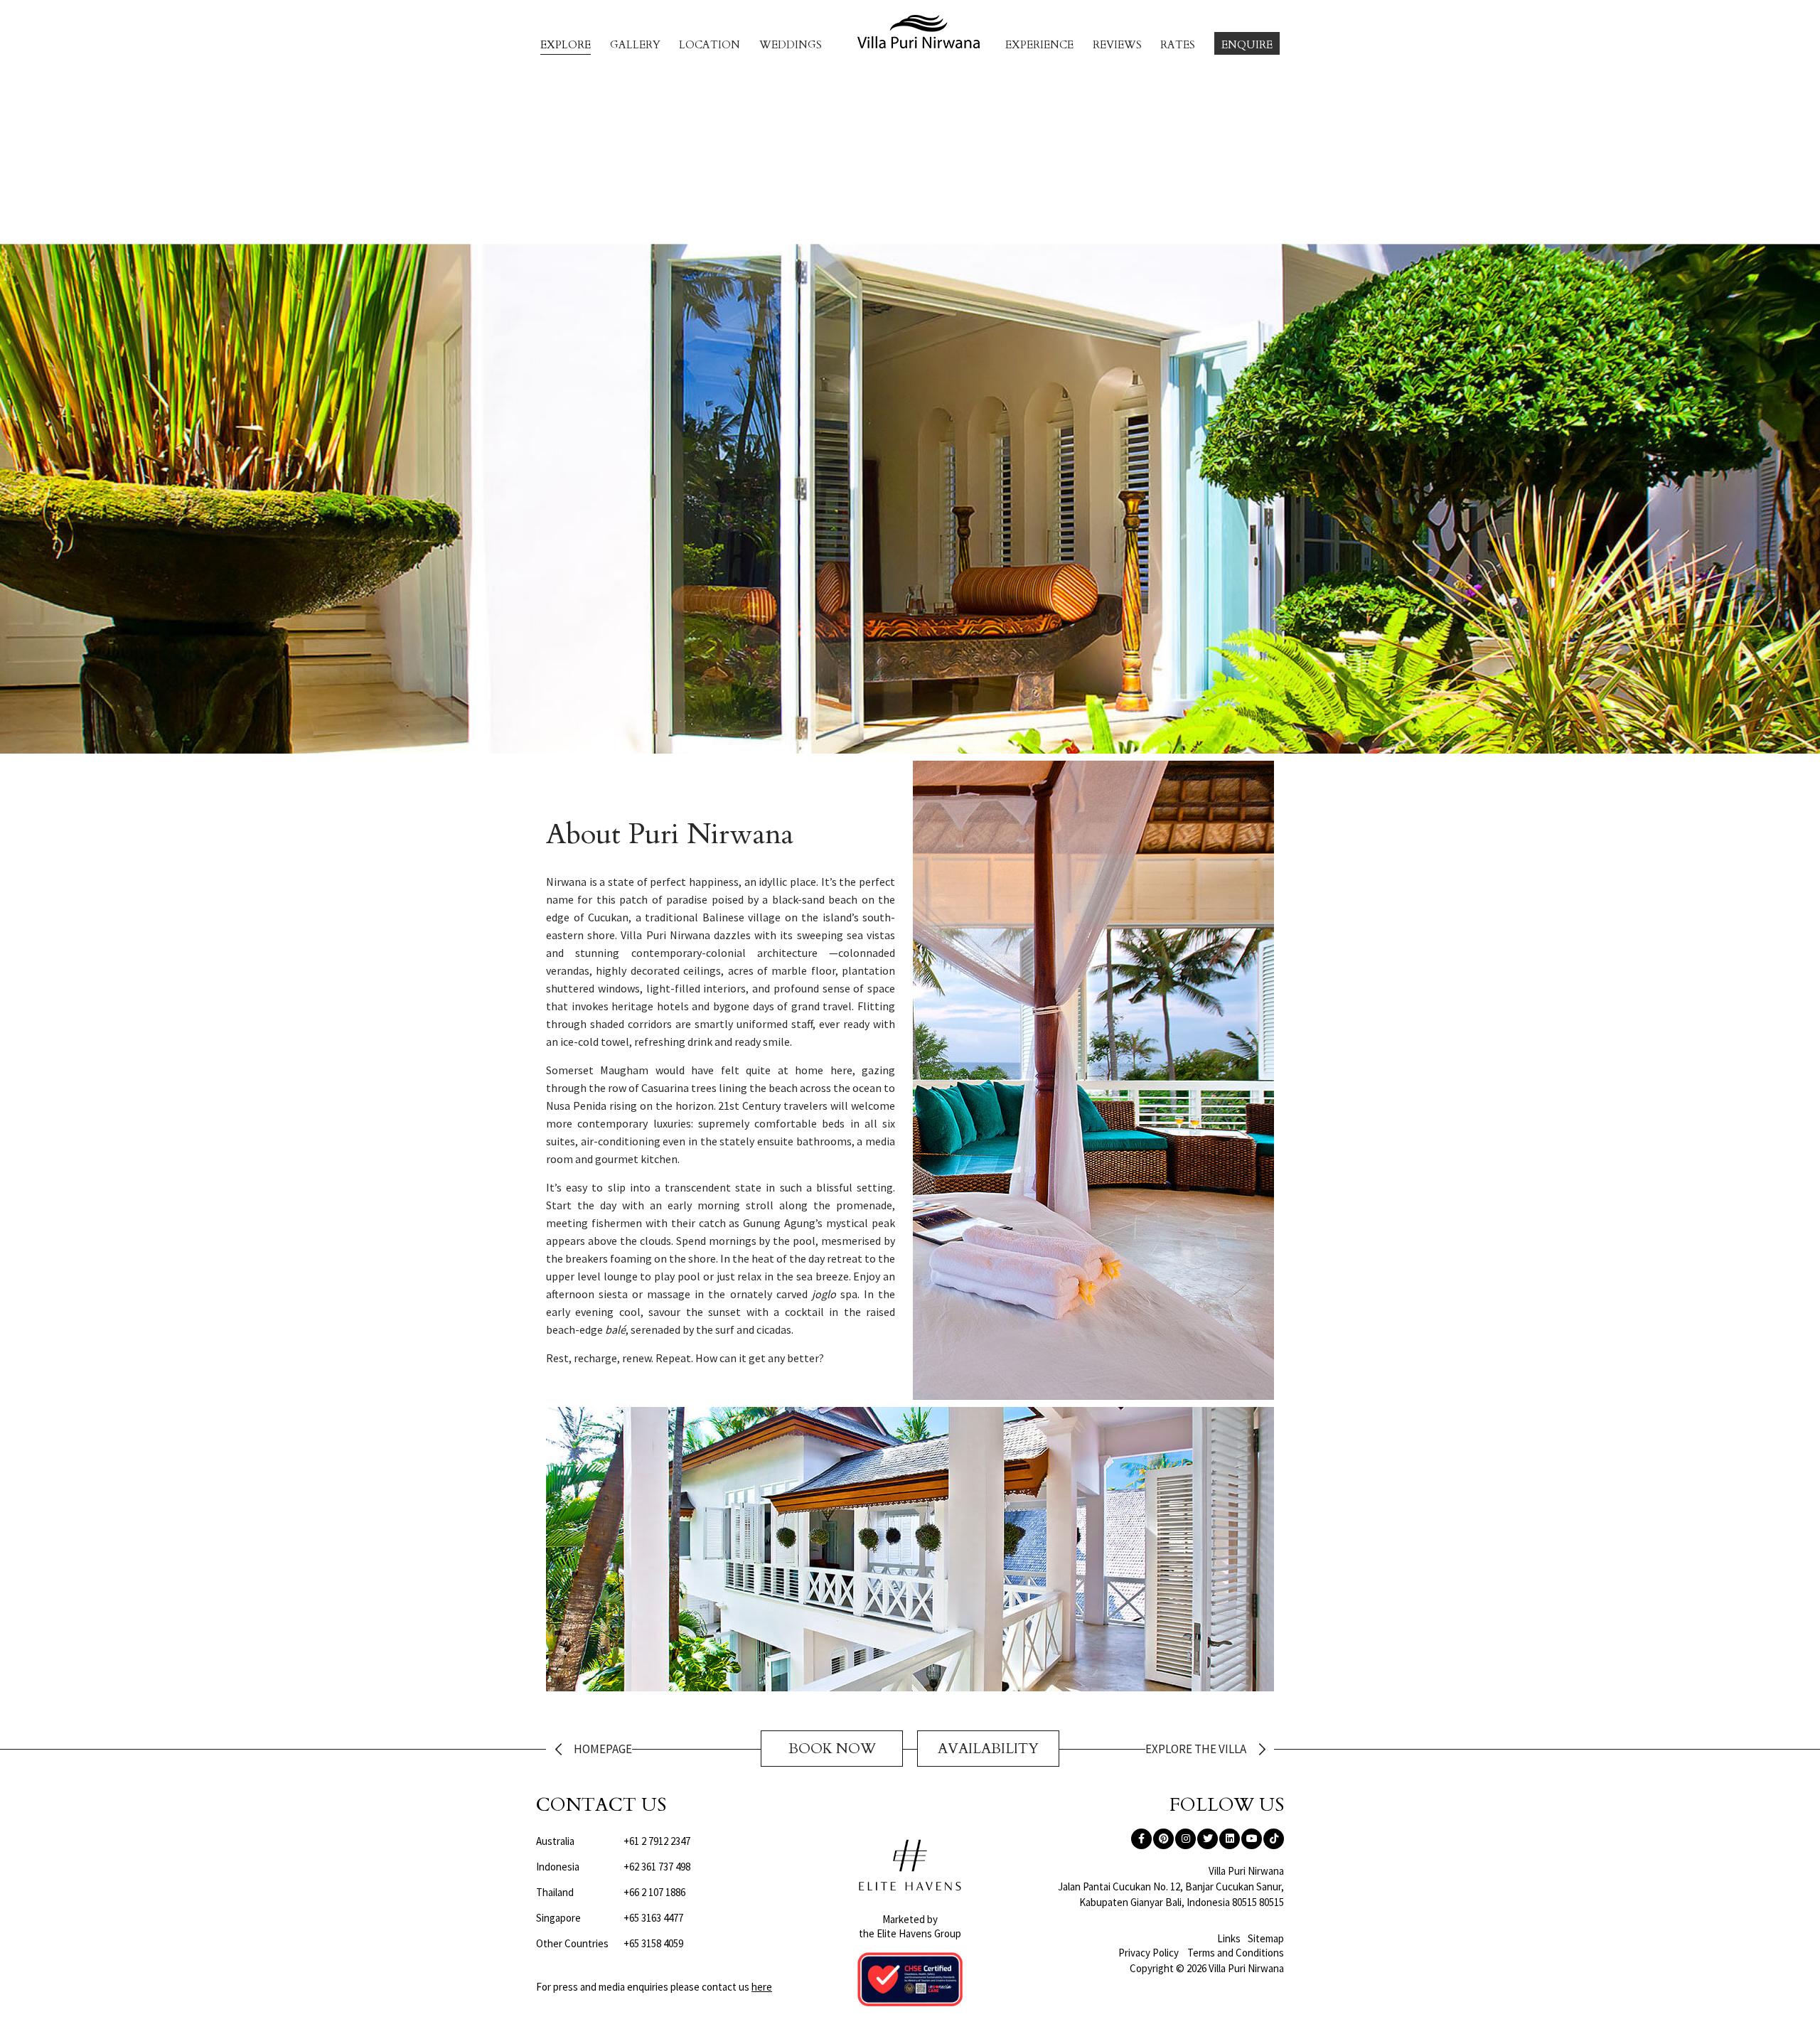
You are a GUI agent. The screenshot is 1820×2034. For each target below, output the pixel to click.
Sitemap (1266, 1938)
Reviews (1117, 45)
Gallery (635, 45)
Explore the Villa (1196, 1750)
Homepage (603, 1750)
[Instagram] (1185, 1839)
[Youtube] (1252, 1839)
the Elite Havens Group (910, 1933)
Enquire (1247, 45)
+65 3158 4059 (610, 1943)
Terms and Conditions (1236, 1953)
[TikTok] (1274, 1839)
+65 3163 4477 (610, 1918)
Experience (1039, 45)
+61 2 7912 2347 (613, 1841)
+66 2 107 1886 (611, 1892)
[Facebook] (1141, 1839)
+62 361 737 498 (613, 1867)
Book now (832, 1749)
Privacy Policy (1149, 1953)
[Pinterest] (1163, 1839)
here (762, 1987)
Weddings (791, 45)
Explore (566, 45)
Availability (988, 1749)
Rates (1178, 45)
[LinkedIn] (1230, 1839)
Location (710, 45)
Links (1229, 1938)
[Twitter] (1208, 1839)
